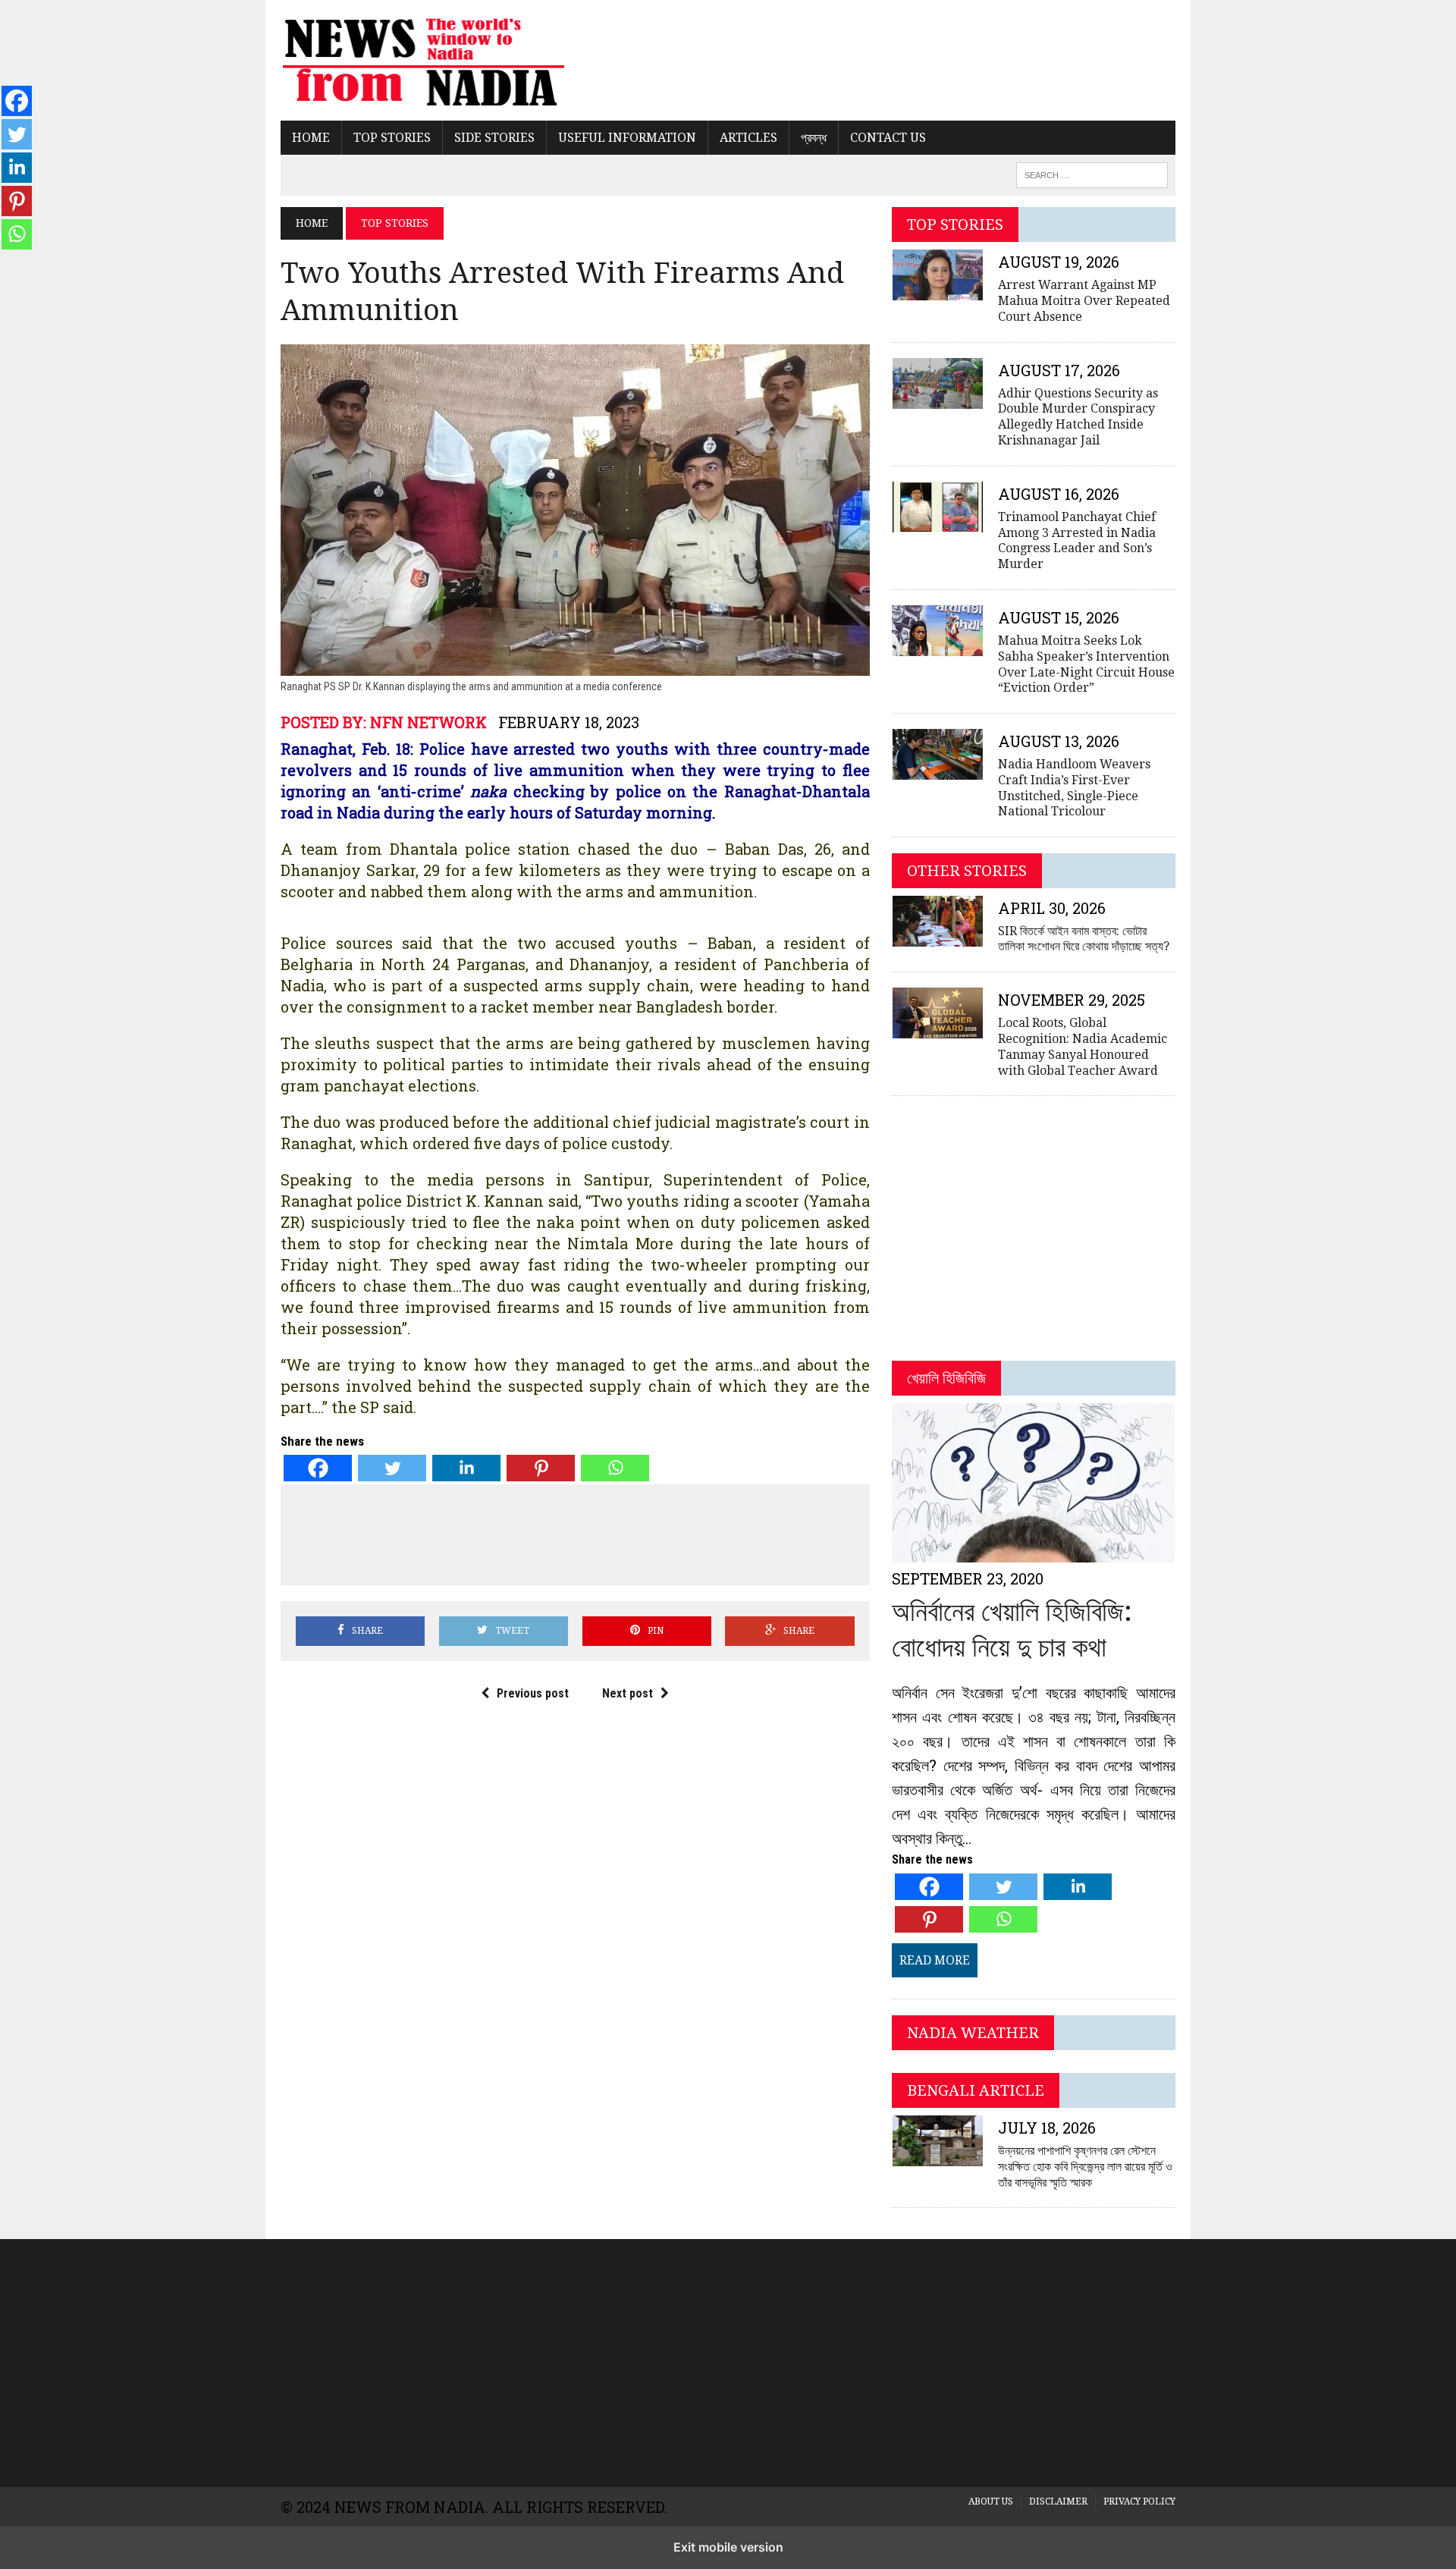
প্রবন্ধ (814, 138)
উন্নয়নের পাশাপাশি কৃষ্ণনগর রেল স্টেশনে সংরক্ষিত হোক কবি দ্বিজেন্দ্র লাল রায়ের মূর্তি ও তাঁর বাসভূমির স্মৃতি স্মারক (1085, 2167)
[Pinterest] (541, 1468)
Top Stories (392, 138)
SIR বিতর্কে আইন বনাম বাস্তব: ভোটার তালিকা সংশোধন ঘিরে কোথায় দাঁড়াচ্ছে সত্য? (1084, 939)
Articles (748, 138)
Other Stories (967, 871)
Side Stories (494, 138)
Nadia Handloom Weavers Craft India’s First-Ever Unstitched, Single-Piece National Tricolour (1074, 788)
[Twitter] (392, 1468)
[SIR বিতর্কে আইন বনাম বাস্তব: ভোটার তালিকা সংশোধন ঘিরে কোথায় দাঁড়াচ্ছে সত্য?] (937, 936)
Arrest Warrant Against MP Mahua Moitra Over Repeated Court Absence (1084, 301)
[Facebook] (318, 1468)
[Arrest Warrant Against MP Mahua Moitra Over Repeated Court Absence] (937, 291)
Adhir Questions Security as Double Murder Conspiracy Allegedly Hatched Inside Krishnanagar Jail (1078, 417)
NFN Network (428, 722)
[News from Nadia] (422, 60)
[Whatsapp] (615, 1468)
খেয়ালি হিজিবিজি (946, 1378)
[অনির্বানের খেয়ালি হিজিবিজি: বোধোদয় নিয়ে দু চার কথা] (1033, 1552)
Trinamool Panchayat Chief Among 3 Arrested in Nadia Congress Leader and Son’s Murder (1077, 540)
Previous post (533, 1693)
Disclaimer (1058, 2501)
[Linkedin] (466, 1468)
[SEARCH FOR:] (1092, 174)
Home (311, 138)
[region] (728, 2360)
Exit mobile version (728, 2547)
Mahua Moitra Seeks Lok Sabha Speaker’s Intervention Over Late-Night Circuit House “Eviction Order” (1086, 664)
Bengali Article (976, 2090)
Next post (628, 1693)
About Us (991, 2501)
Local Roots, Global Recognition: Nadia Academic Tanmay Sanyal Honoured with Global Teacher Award (1083, 1046)
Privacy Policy (1139, 2501)
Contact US (888, 138)
